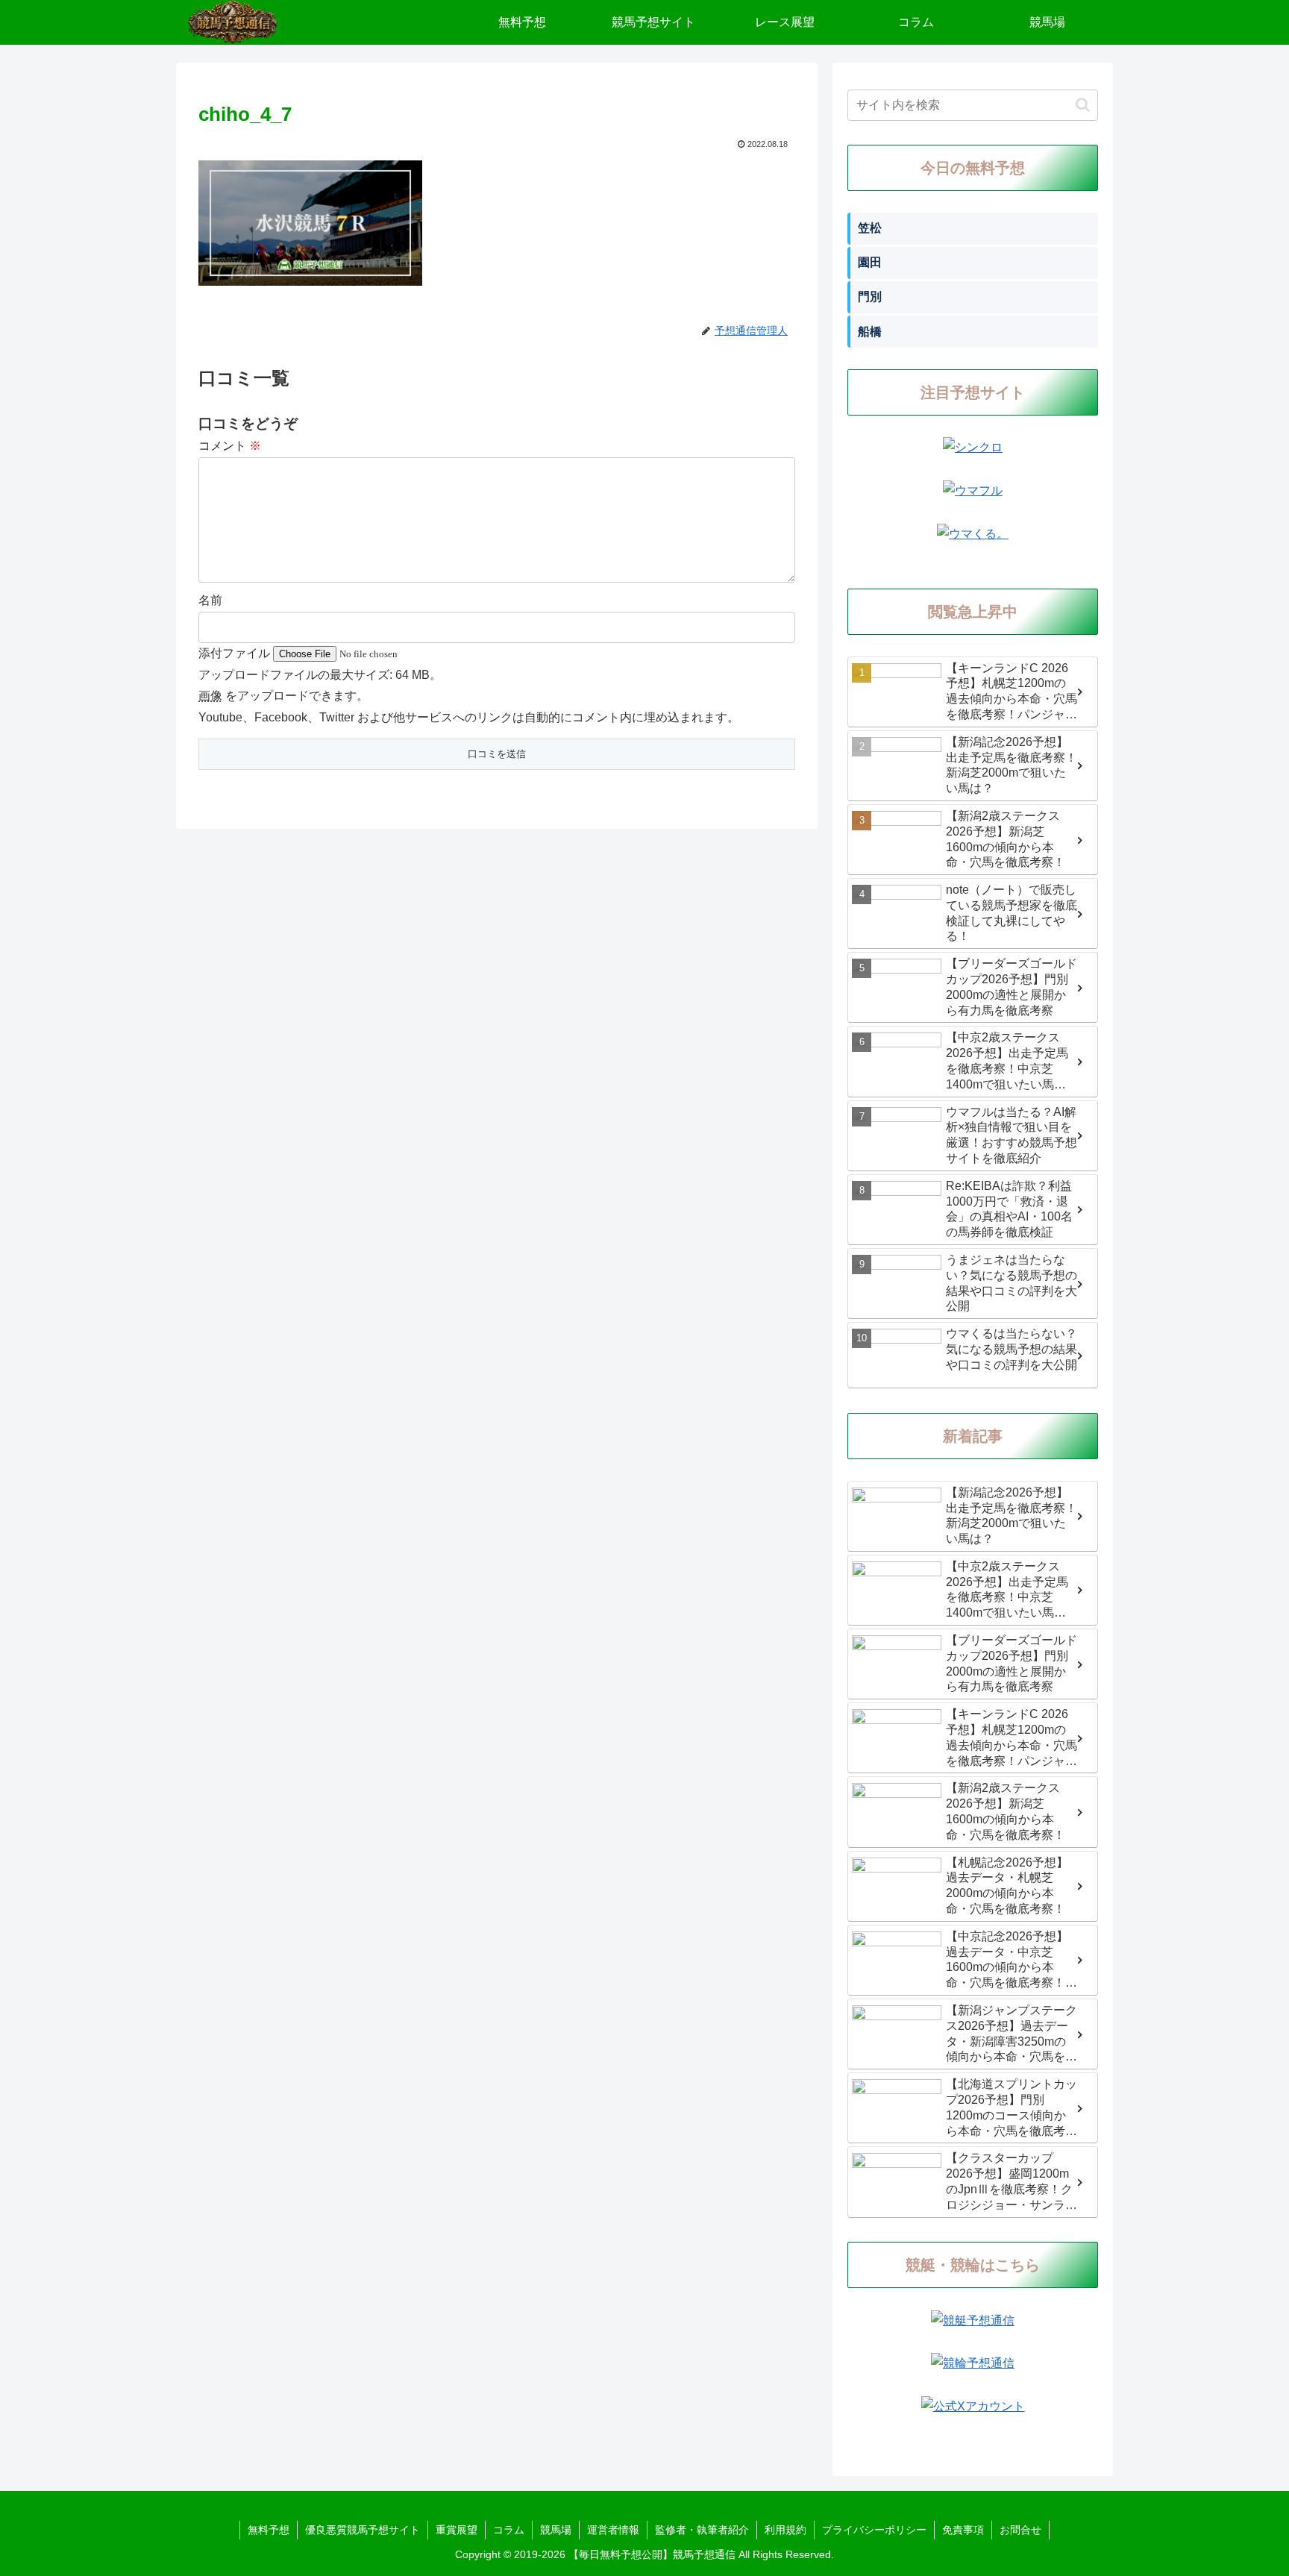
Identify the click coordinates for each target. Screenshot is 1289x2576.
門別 (870, 297)
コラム (509, 2530)
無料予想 (269, 2530)
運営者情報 (613, 2530)
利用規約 (785, 2530)
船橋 (870, 332)
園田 (870, 262)
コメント (230, 446)
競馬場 (556, 2530)
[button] (1083, 105)
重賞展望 (457, 2530)
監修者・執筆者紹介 (702, 2530)
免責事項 (963, 2530)
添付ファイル (236, 653)
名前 (210, 600)
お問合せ (1020, 2530)
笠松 (870, 228)
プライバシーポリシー (874, 2530)
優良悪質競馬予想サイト (363, 2530)
